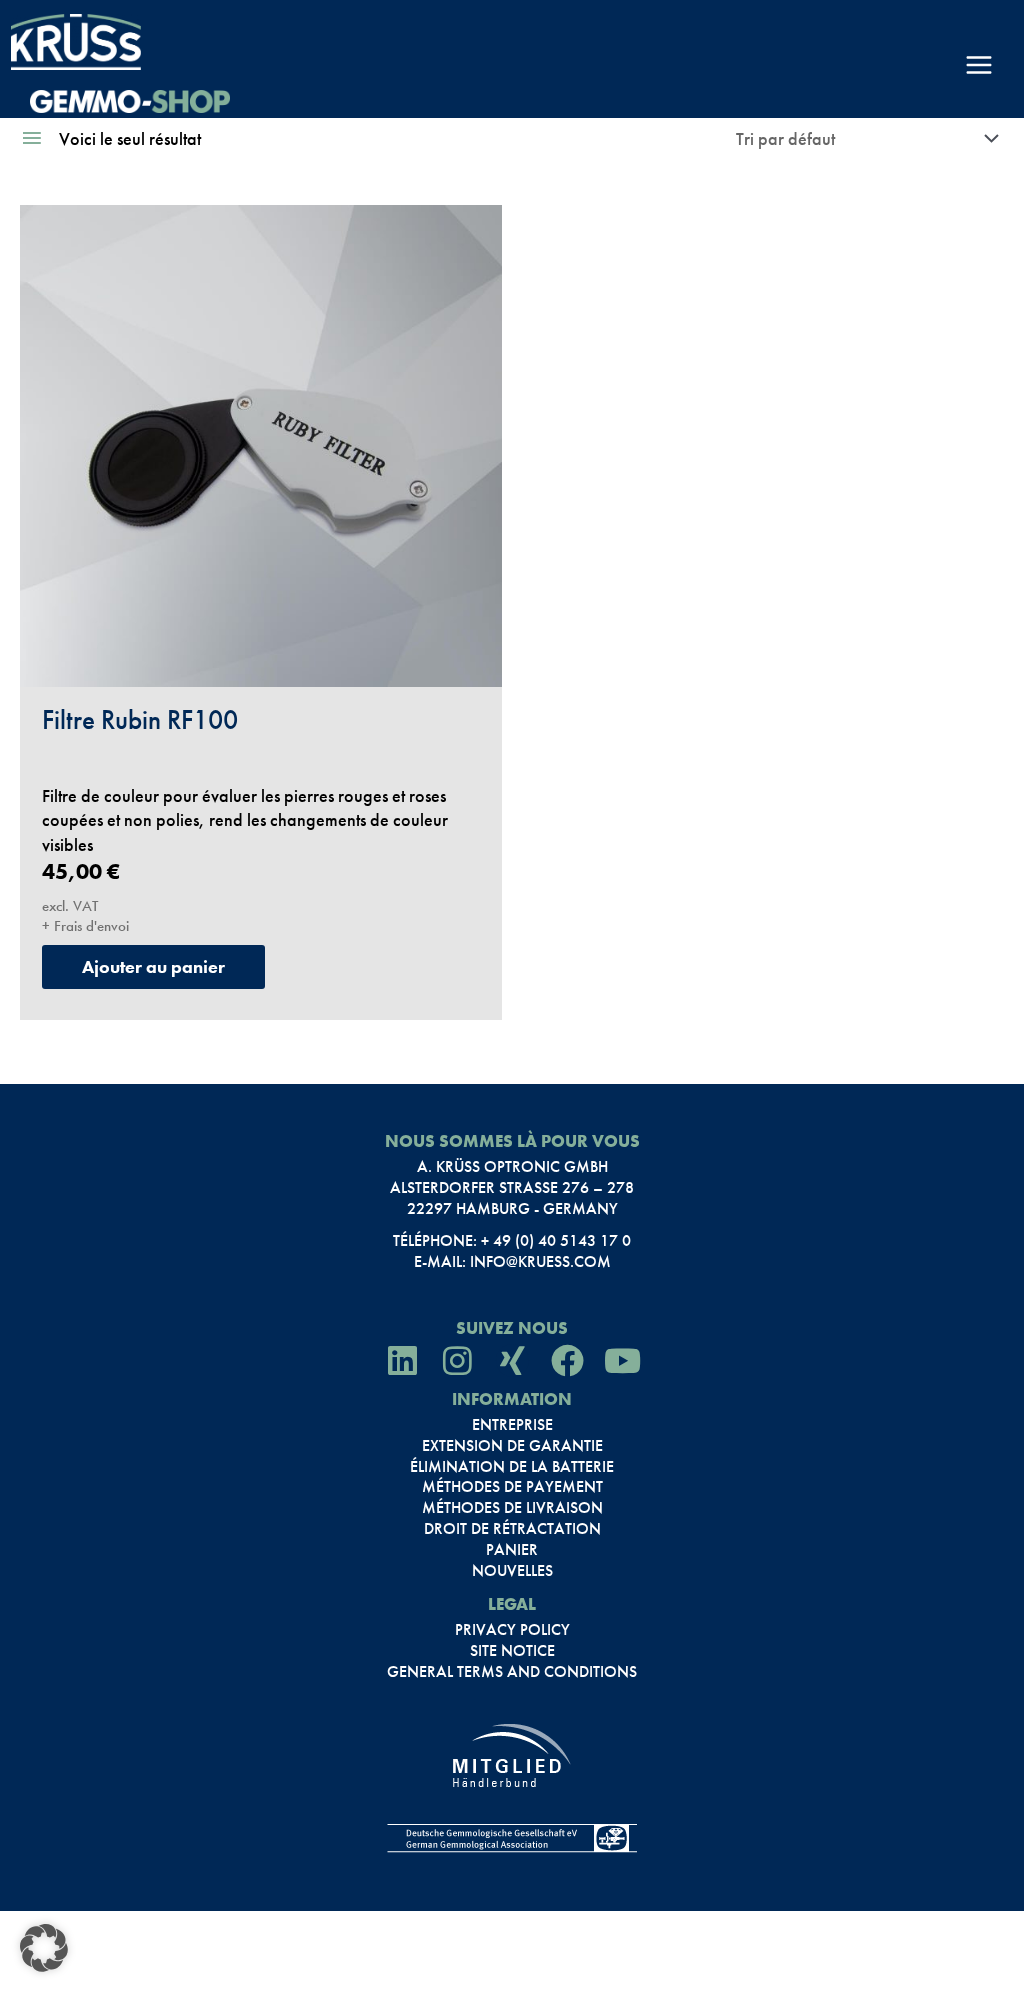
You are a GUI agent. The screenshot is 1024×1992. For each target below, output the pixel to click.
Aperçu (261, 662)
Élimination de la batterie (512, 1467)
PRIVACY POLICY (512, 1630)
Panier (512, 1550)
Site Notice (512, 1651)
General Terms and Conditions (512, 1672)
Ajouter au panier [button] (153, 966)
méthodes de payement (512, 1487)
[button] (44, 1948)
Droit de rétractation (512, 1529)
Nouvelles (512, 1571)
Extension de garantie (512, 1446)
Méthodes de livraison (512, 1508)
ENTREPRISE (512, 1425)
